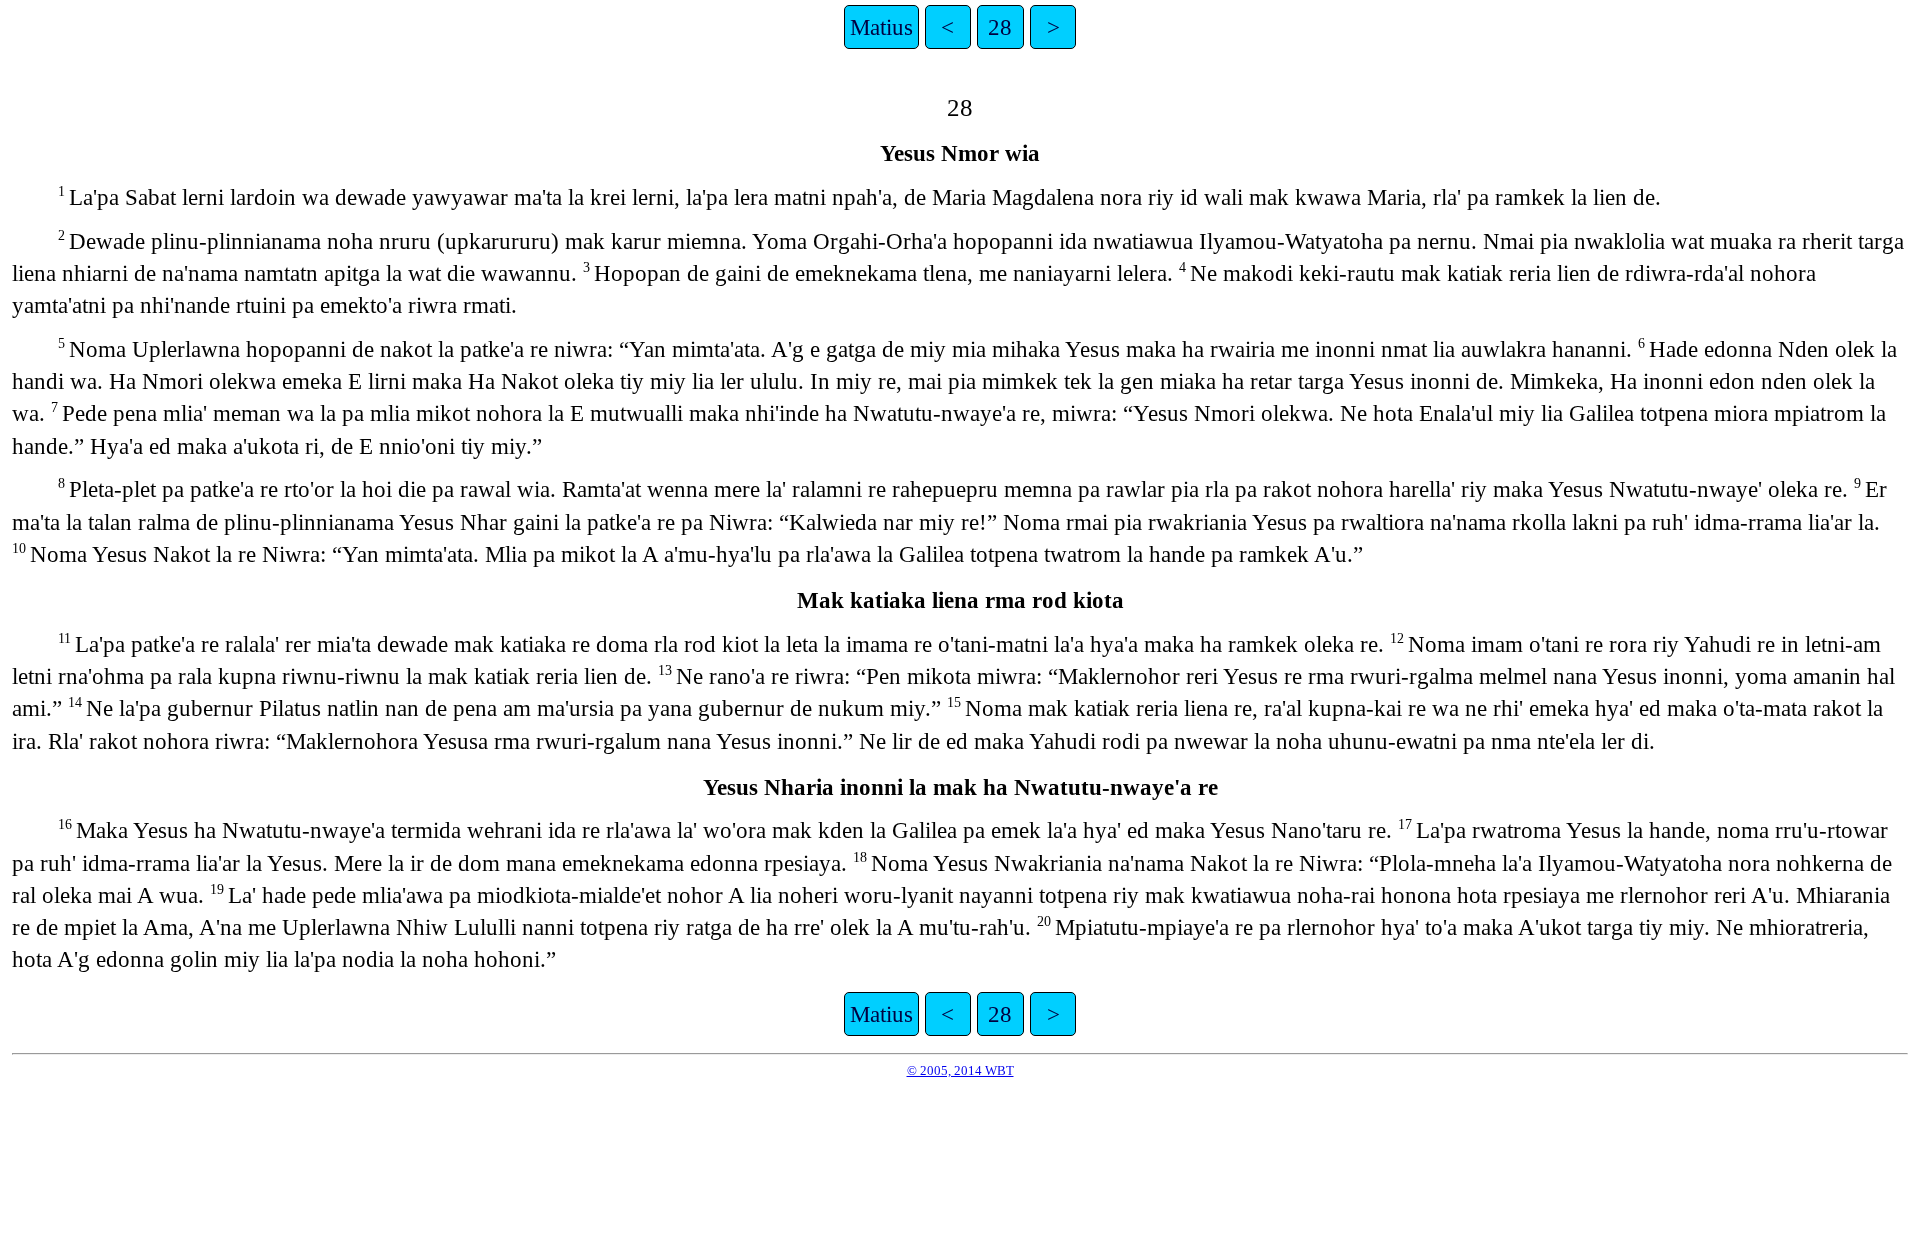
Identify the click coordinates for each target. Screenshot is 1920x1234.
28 (1000, 27)
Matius (881, 27)
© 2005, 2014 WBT (960, 1070)
